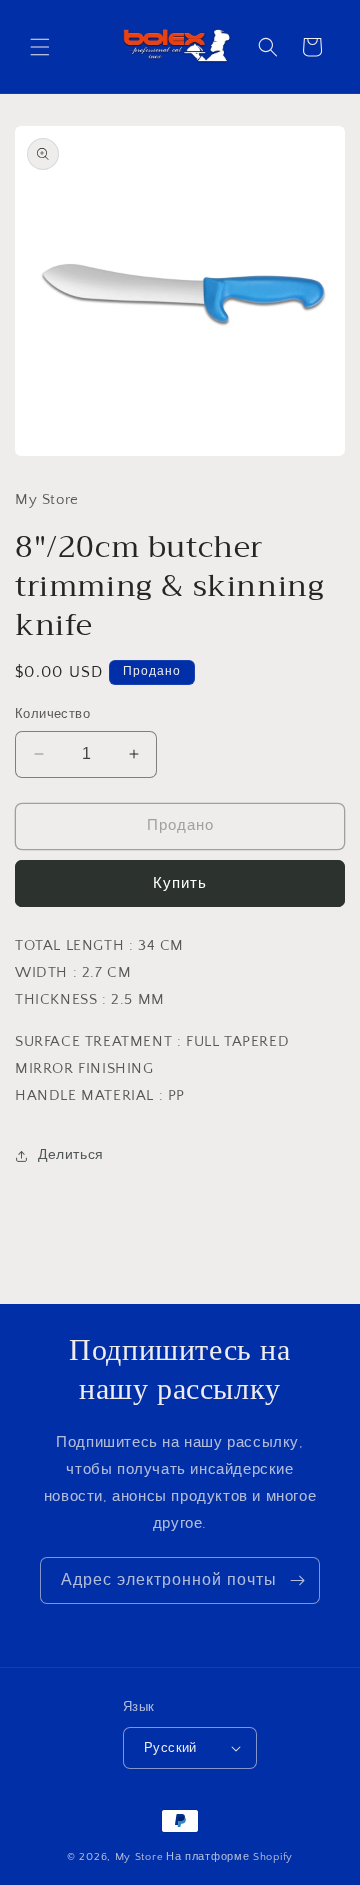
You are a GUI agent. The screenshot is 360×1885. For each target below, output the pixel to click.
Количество (52, 714)
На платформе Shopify (229, 1857)
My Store (139, 1857)
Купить (180, 883)
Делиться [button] (71, 1155)
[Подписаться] (297, 1580)
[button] (40, 47)
